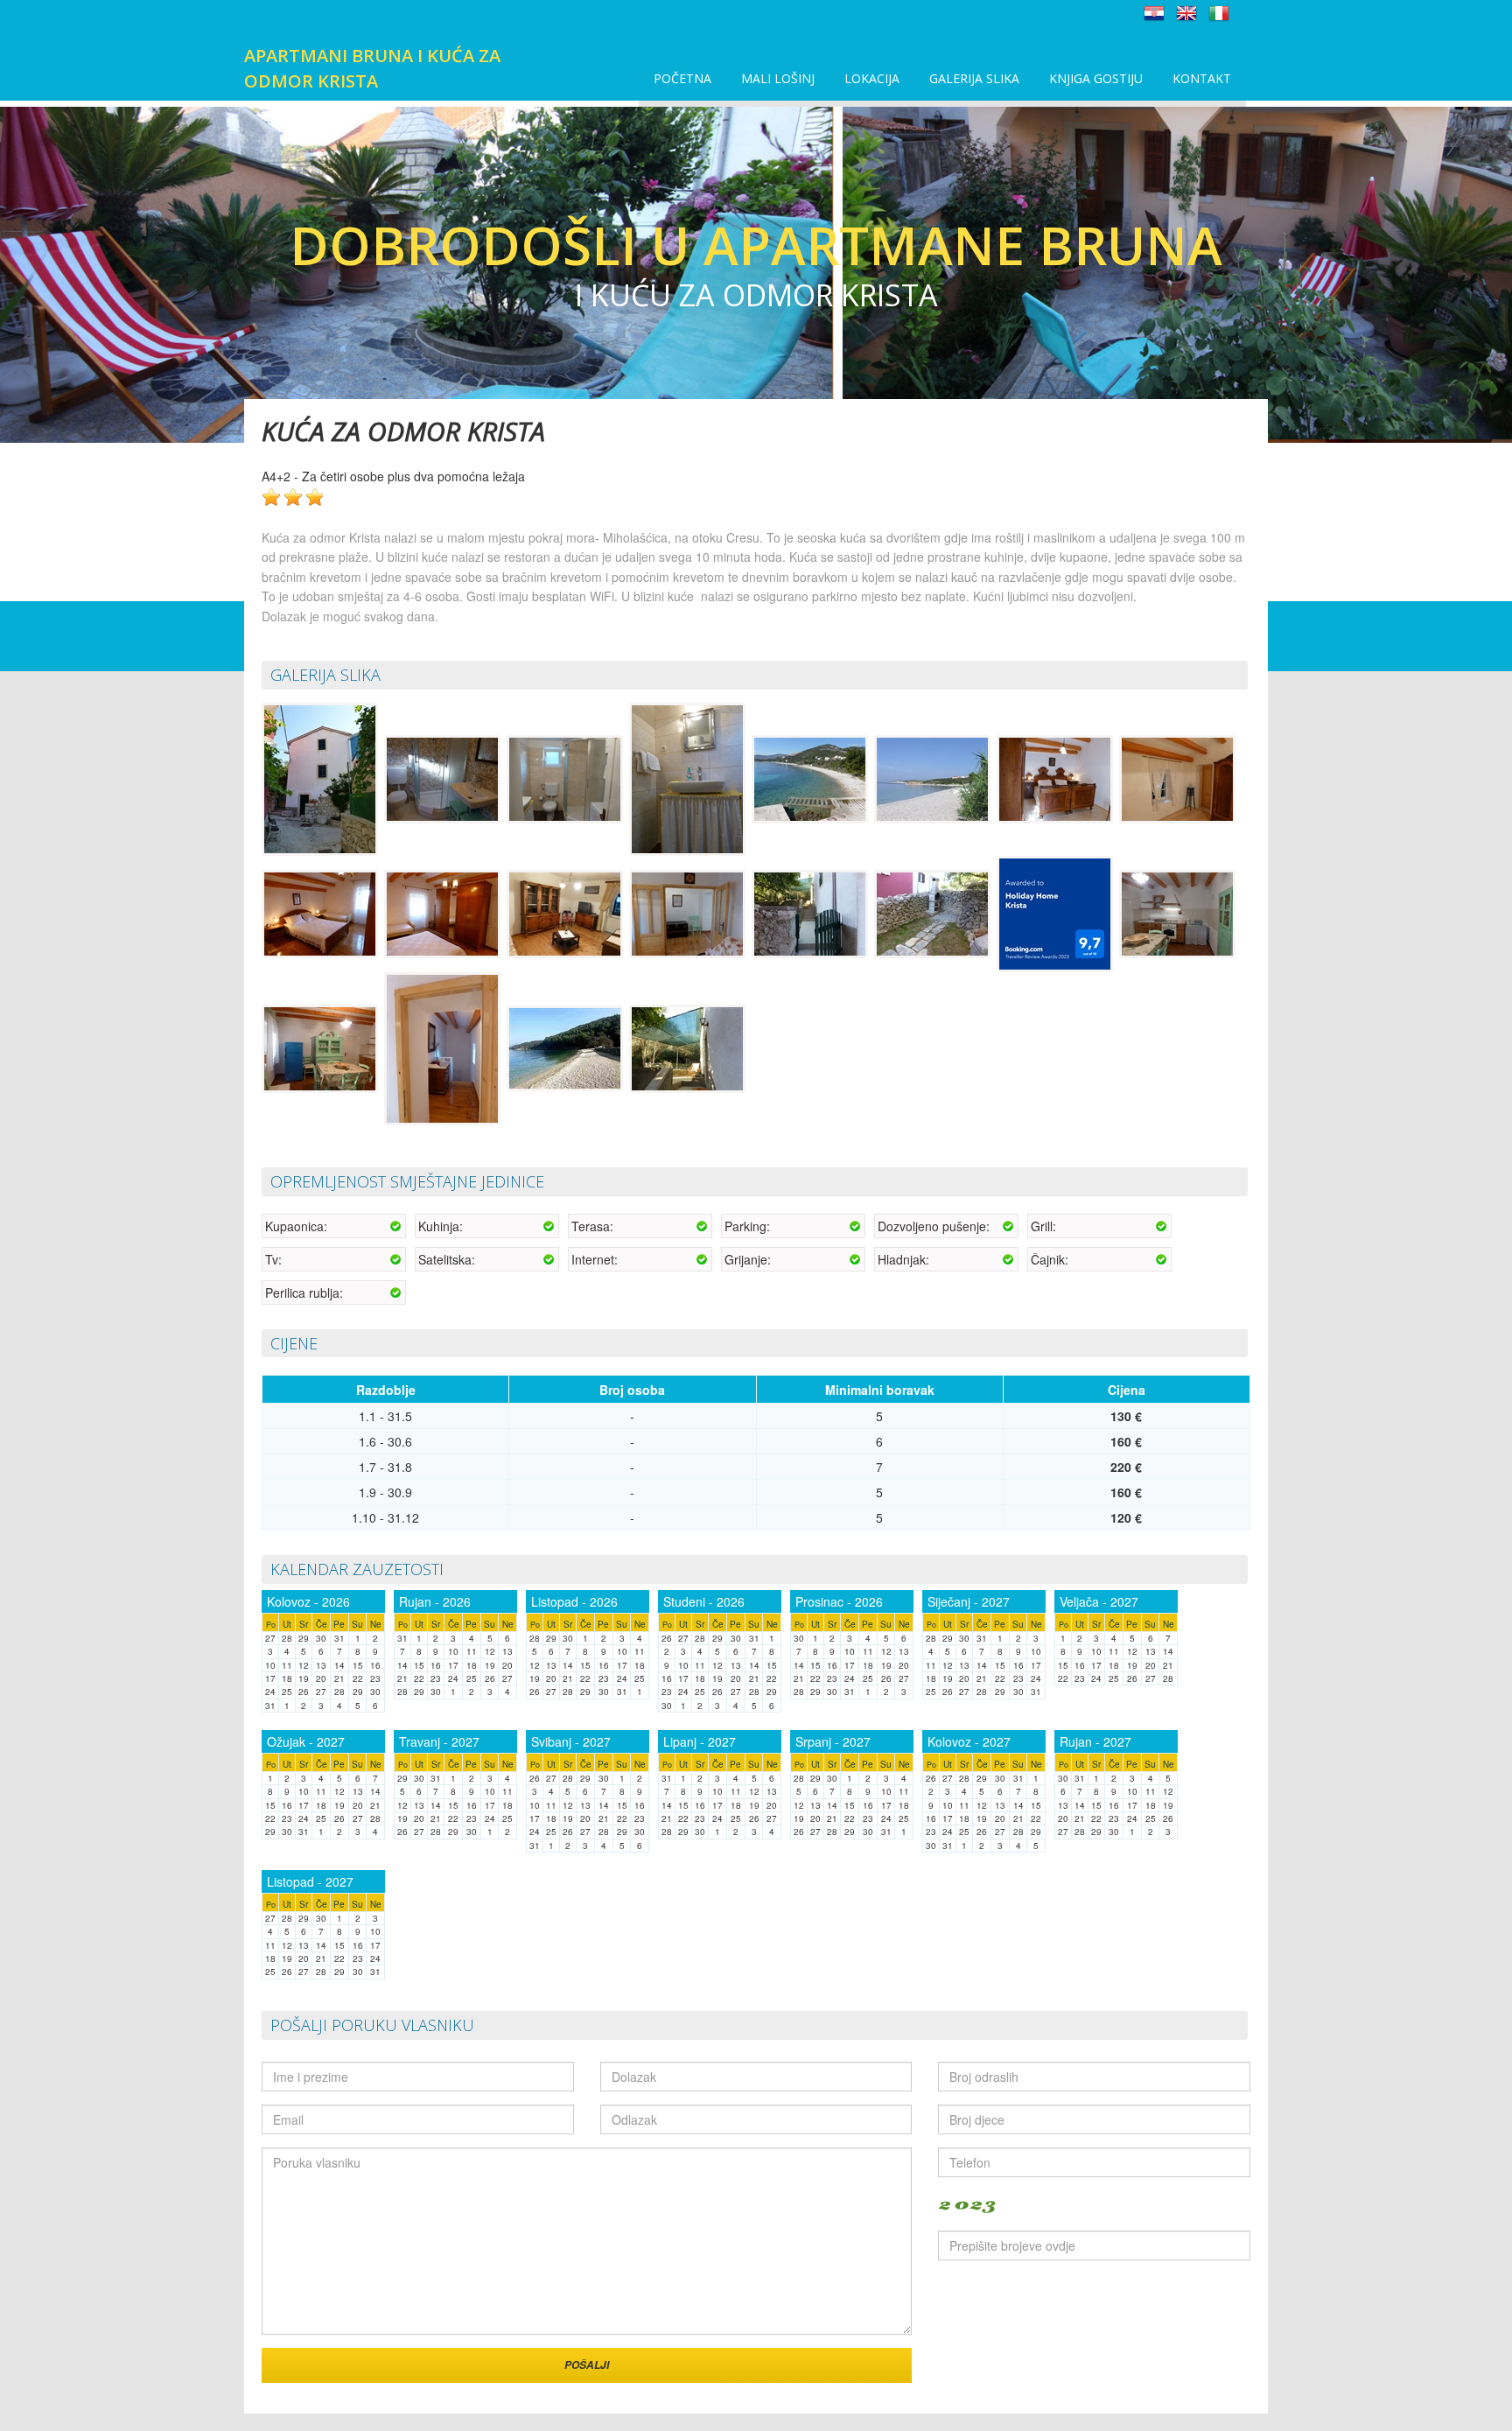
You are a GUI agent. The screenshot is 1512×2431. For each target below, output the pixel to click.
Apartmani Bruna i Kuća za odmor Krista (372, 68)
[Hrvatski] (1154, 12)
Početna (682, 78)
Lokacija (872, 78)
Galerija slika (974, 78)
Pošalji (587, 2365)
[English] (1186, 12)
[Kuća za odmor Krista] (321, 778)
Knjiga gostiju (1096, 78)
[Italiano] (1219, 12)
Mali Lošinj (778, 78)
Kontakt (1202, 78)
